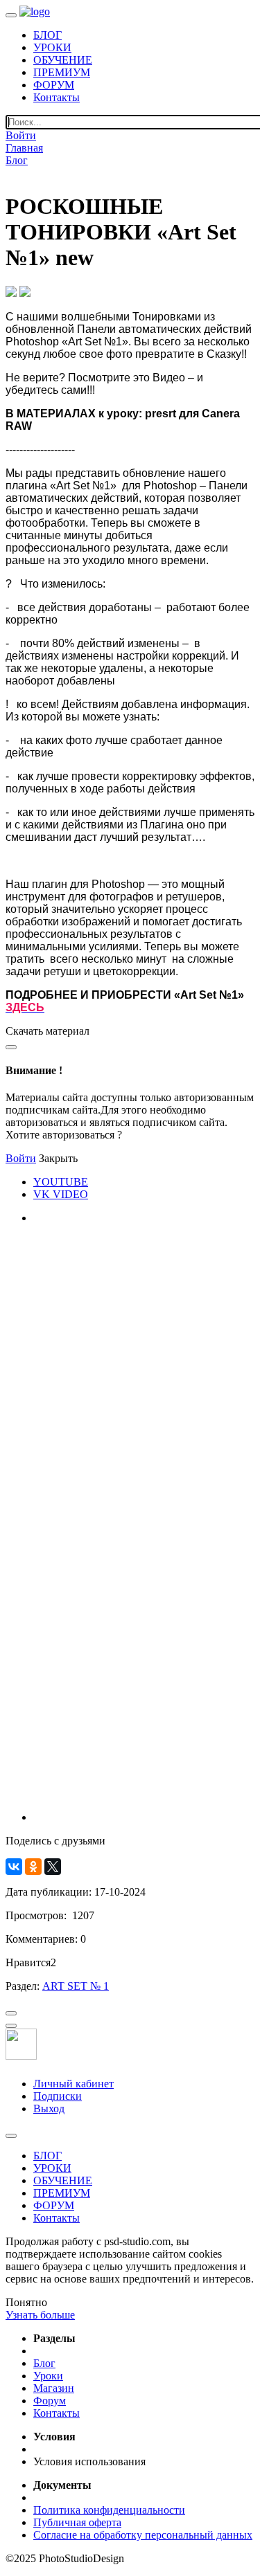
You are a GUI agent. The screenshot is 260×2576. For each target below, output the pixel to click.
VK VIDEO (61, 1194)
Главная (24, 148)
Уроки (48, 2376)
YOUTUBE (61, 1182)
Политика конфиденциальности (109, 2510)
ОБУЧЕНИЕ (63, 60)
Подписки (58, 2096)
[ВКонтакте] (14, 1867)
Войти (21, 135)
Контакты (57, 97)
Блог (17, 160)
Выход (49, 2108)
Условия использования (89, 2461)
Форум (50, 2401)
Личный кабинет (73, 2084)
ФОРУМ (54, 85)
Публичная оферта (77, 2522)
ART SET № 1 (76, 1986)
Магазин (54, 2388)
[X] (53, 1867)
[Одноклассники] (33, 1867)
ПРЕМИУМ (62, 72)
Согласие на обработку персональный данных (143, 2535)
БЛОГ (47, 35)
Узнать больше (40, 2315)
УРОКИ (52, 47)
